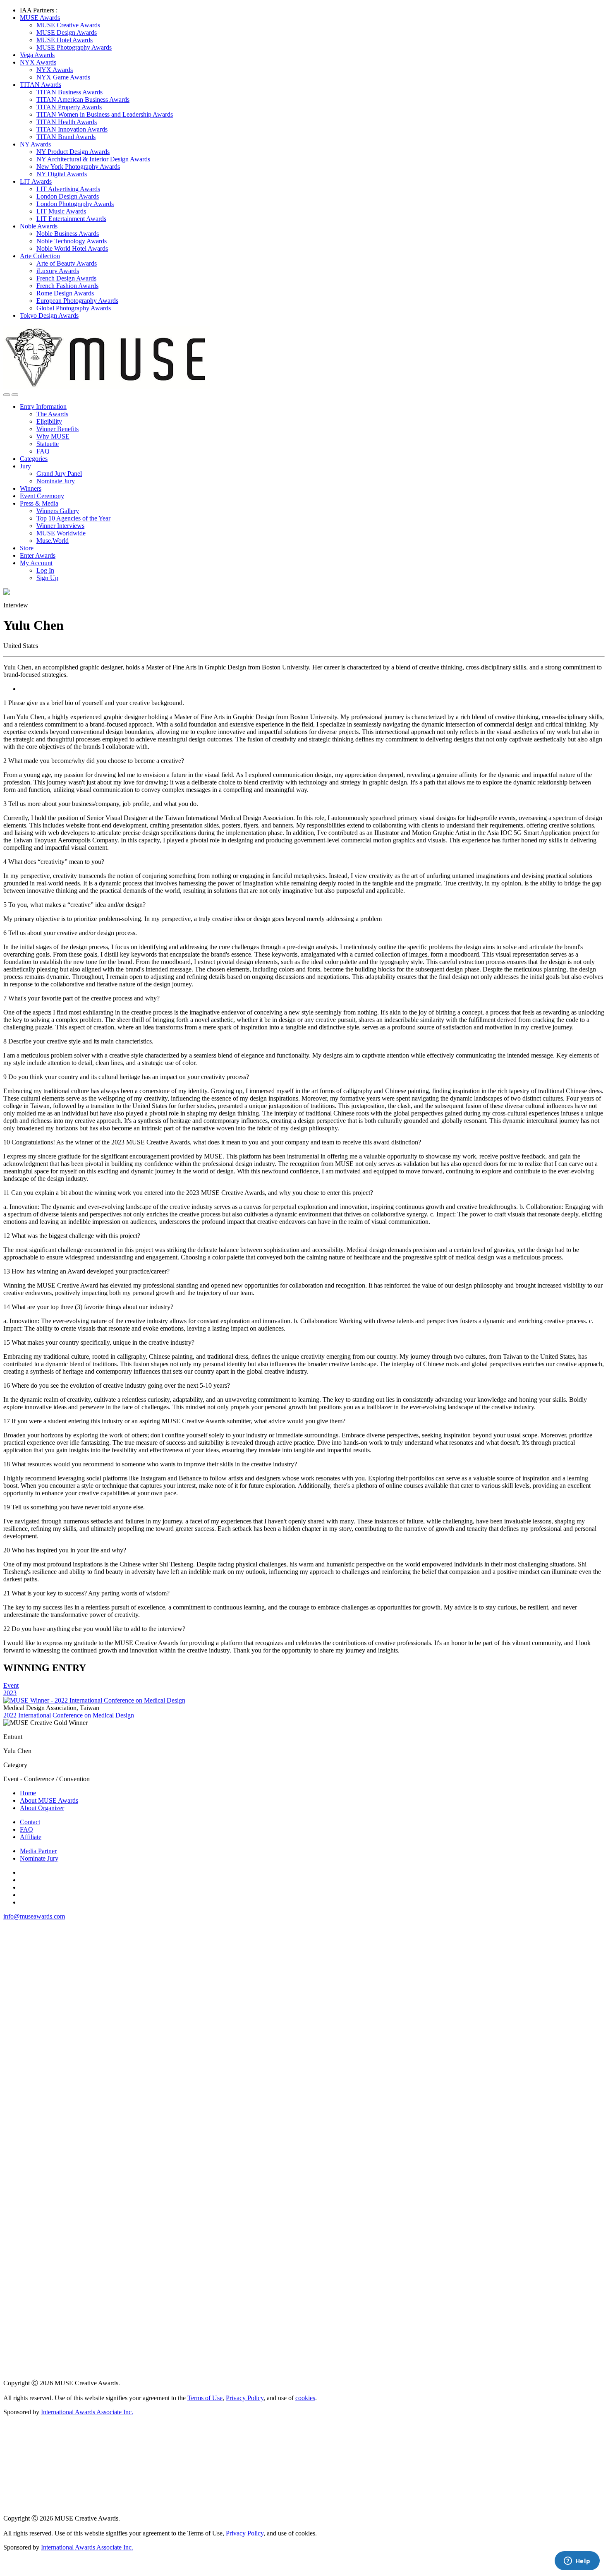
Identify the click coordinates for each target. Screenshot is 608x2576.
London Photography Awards (75, 204)
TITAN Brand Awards (66, 137)
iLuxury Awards (58, 271)
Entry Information (43, 407)
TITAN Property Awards (69, 107)
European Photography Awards (77, 301)
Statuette (48, 444)
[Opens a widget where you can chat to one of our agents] (577, 2562)
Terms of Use (205, 2398)
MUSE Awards (40, 18)
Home (28, 1793)
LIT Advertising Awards (68, 189)
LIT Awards (36, 181)
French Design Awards (66, 278)
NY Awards (35, 144)
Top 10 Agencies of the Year (73, 518)
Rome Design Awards (65, 293)
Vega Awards (37, 55)
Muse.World (53, 541)
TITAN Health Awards (67, 122)
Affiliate (31, 1837)
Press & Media (39, 503)
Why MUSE (53, 436)
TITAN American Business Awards (83, 100)
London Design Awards (68, 196)
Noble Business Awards (68, 234)
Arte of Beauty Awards (67, 263)
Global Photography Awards (74, 308)
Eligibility (49, 421)
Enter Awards (38, 555)
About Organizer (42, 1808)
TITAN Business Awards (69, 92)
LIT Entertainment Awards (71, 219)
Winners (31, 488)
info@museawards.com (34, 1916)
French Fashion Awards (67, 286)
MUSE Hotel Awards (65, 40)
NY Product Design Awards (73, 152)
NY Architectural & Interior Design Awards (93, 159)
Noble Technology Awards (72, 241)
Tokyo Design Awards (49, 315)
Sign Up (47, 578)
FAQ (43, 451)
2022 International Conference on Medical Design (69, 1715)
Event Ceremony (42, 496)
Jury (25, 466)
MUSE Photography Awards (74, 47)
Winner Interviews (60, 526)
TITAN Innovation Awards (72, 129)
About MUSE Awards (49, 1800)
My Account (36, 563)
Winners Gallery (58, 511)
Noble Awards (39, 226)
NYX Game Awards (63, 77)
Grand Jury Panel (59, 474)
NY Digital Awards (62, 174)
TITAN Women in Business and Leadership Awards (105, 114)
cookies (305, 2398)
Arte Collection (40, 256)
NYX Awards (38, 62)
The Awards (52, 414)
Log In (45, 570)
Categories (34, 459)
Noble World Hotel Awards (72, 248)
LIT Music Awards (61, 211)
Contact (30, 1822)
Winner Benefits (57, 429)
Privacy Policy (245, 2398)
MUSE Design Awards (67, 32)
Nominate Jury (56, 481)
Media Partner (38, 1851)
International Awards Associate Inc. (87, 2412)
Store (27, 548)
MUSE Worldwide (61, 533)
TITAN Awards (41, 85)
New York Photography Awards (78, 167)
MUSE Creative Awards (68, 25)
